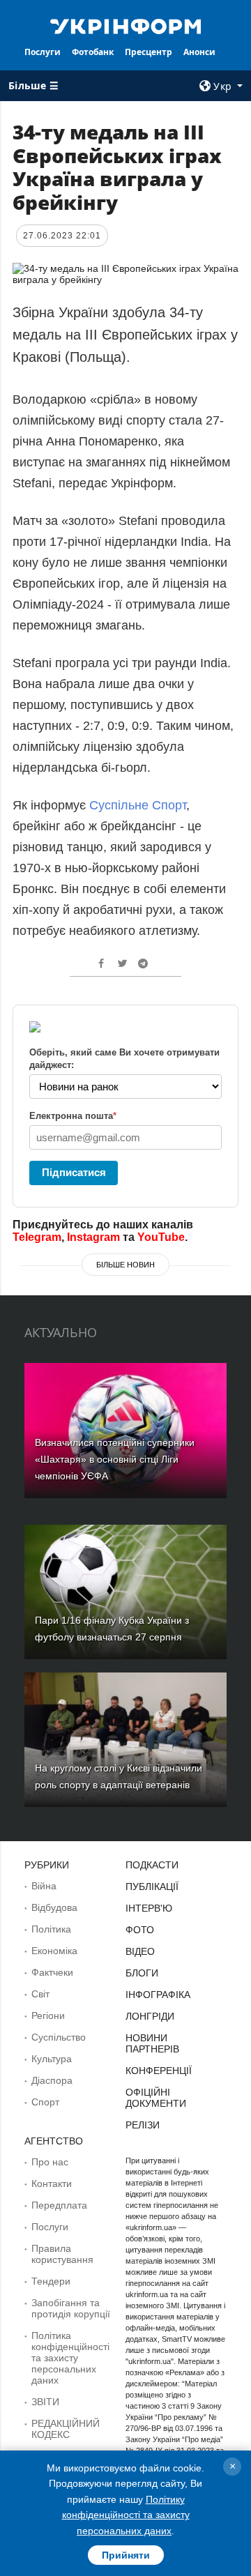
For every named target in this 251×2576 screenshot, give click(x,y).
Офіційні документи (156, 2098)
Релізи (143, 2125)
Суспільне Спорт (138, 805)
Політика (51, 1929)
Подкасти (152, 1865)
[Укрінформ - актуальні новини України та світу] (125, 25)
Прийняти (126, 2555)
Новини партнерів (152, 2043)
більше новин (125, 1265)
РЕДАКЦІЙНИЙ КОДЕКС (66, 2429)
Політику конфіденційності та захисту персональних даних (126, 2515)
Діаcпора (52, 2080)
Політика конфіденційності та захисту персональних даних (70, 2358)
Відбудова (54, 1907)
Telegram (37, 1237)
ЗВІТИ (45, 2402)
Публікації (152, 1887)
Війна (44, 1886)
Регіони (48, 2015)
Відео (140, 1951)
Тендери (51, 2281)
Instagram (93, 1237)
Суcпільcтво (59, 2037)
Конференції (159, 2071)
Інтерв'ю (149, 1908)
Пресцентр (149, 52)
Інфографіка (158, 1995)
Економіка (54, 1951)
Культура (52, 2059)
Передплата (59, 2205)
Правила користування (62, 2254)
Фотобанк (93, 52)
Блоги (142, 1973)
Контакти (52, 2183)
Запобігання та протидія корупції (71, 2308)
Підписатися (74, 1172)
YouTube (161, 1237)
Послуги (43, 52)
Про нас (50, 2162)
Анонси (199, 52)
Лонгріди (150, 2016)
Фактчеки (52, 1972)
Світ (40, 1994)
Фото (140, 1930)
